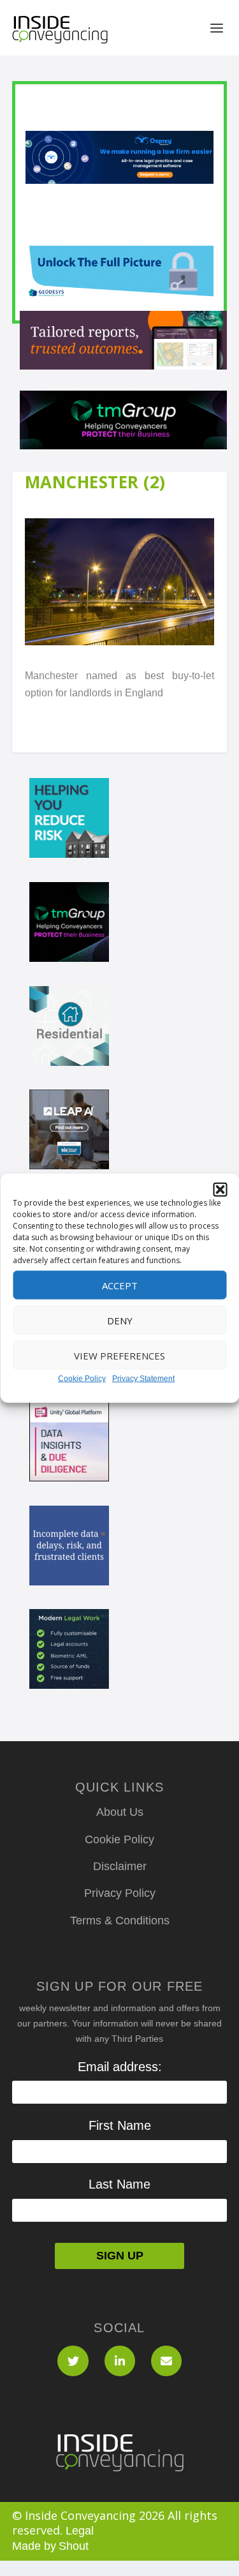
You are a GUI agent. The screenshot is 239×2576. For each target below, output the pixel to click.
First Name (120, 2125)
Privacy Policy (120, 1893)
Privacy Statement (143, 1379)
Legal (80, 2531)
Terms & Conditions (120, 1921)
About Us (120, 1812)
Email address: (120, 2067)
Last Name (119, 2184)
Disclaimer (120, 1866)
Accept (120, 1285)
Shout (74, 2546)
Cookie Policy (82, 1379)
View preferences (119, 1355)
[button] (220, 1190)
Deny (120, 1320)
